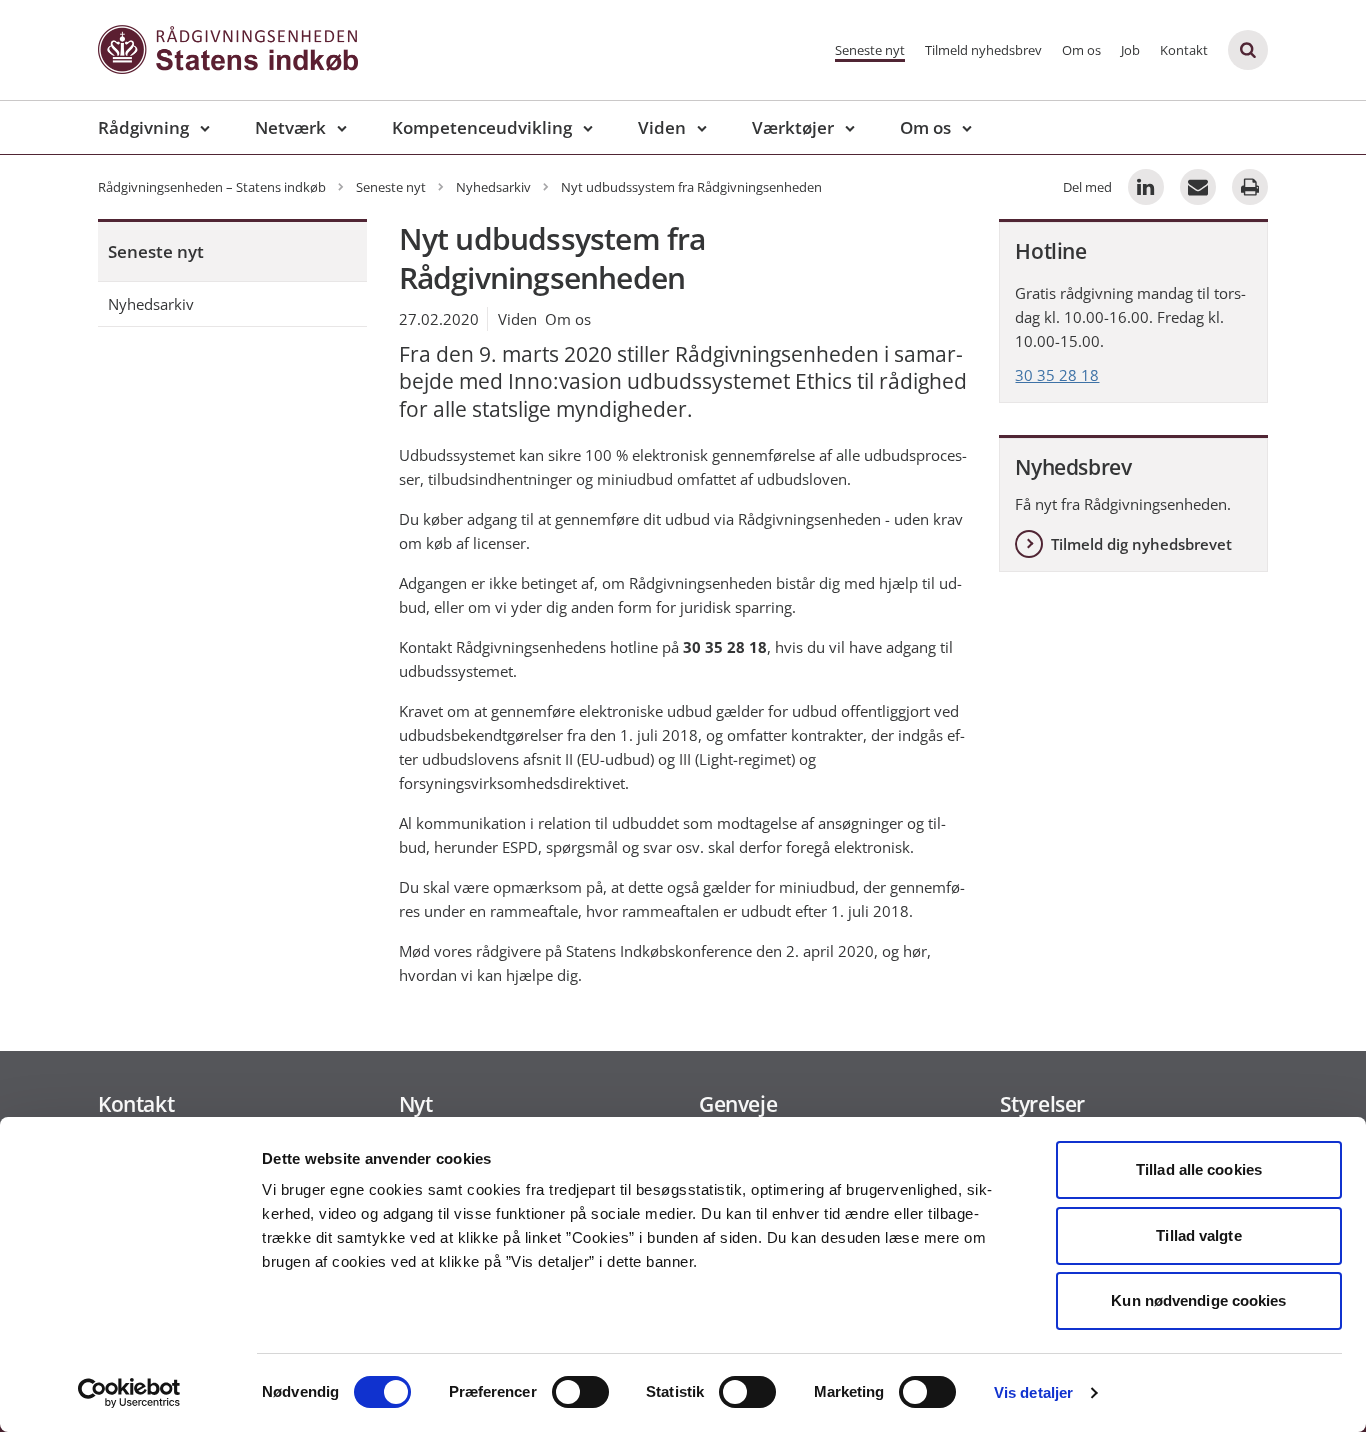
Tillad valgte (1198, 1235)
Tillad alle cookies (1199, 1169)
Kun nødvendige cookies (1198, 1300)
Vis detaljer (1033, 1392)
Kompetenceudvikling (482, 127)
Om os (1081, 50)
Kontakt (1184, 50)
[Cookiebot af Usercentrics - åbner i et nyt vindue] (129, 1393)
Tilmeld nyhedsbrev (983, 50)
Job (1130, 50)
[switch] (580, 1392)
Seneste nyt (870, 50)
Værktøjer (793, 127)
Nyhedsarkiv (151, 304)
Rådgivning (143, 127)
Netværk (290, 127)
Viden (662, 127)
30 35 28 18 (1057, 375)
